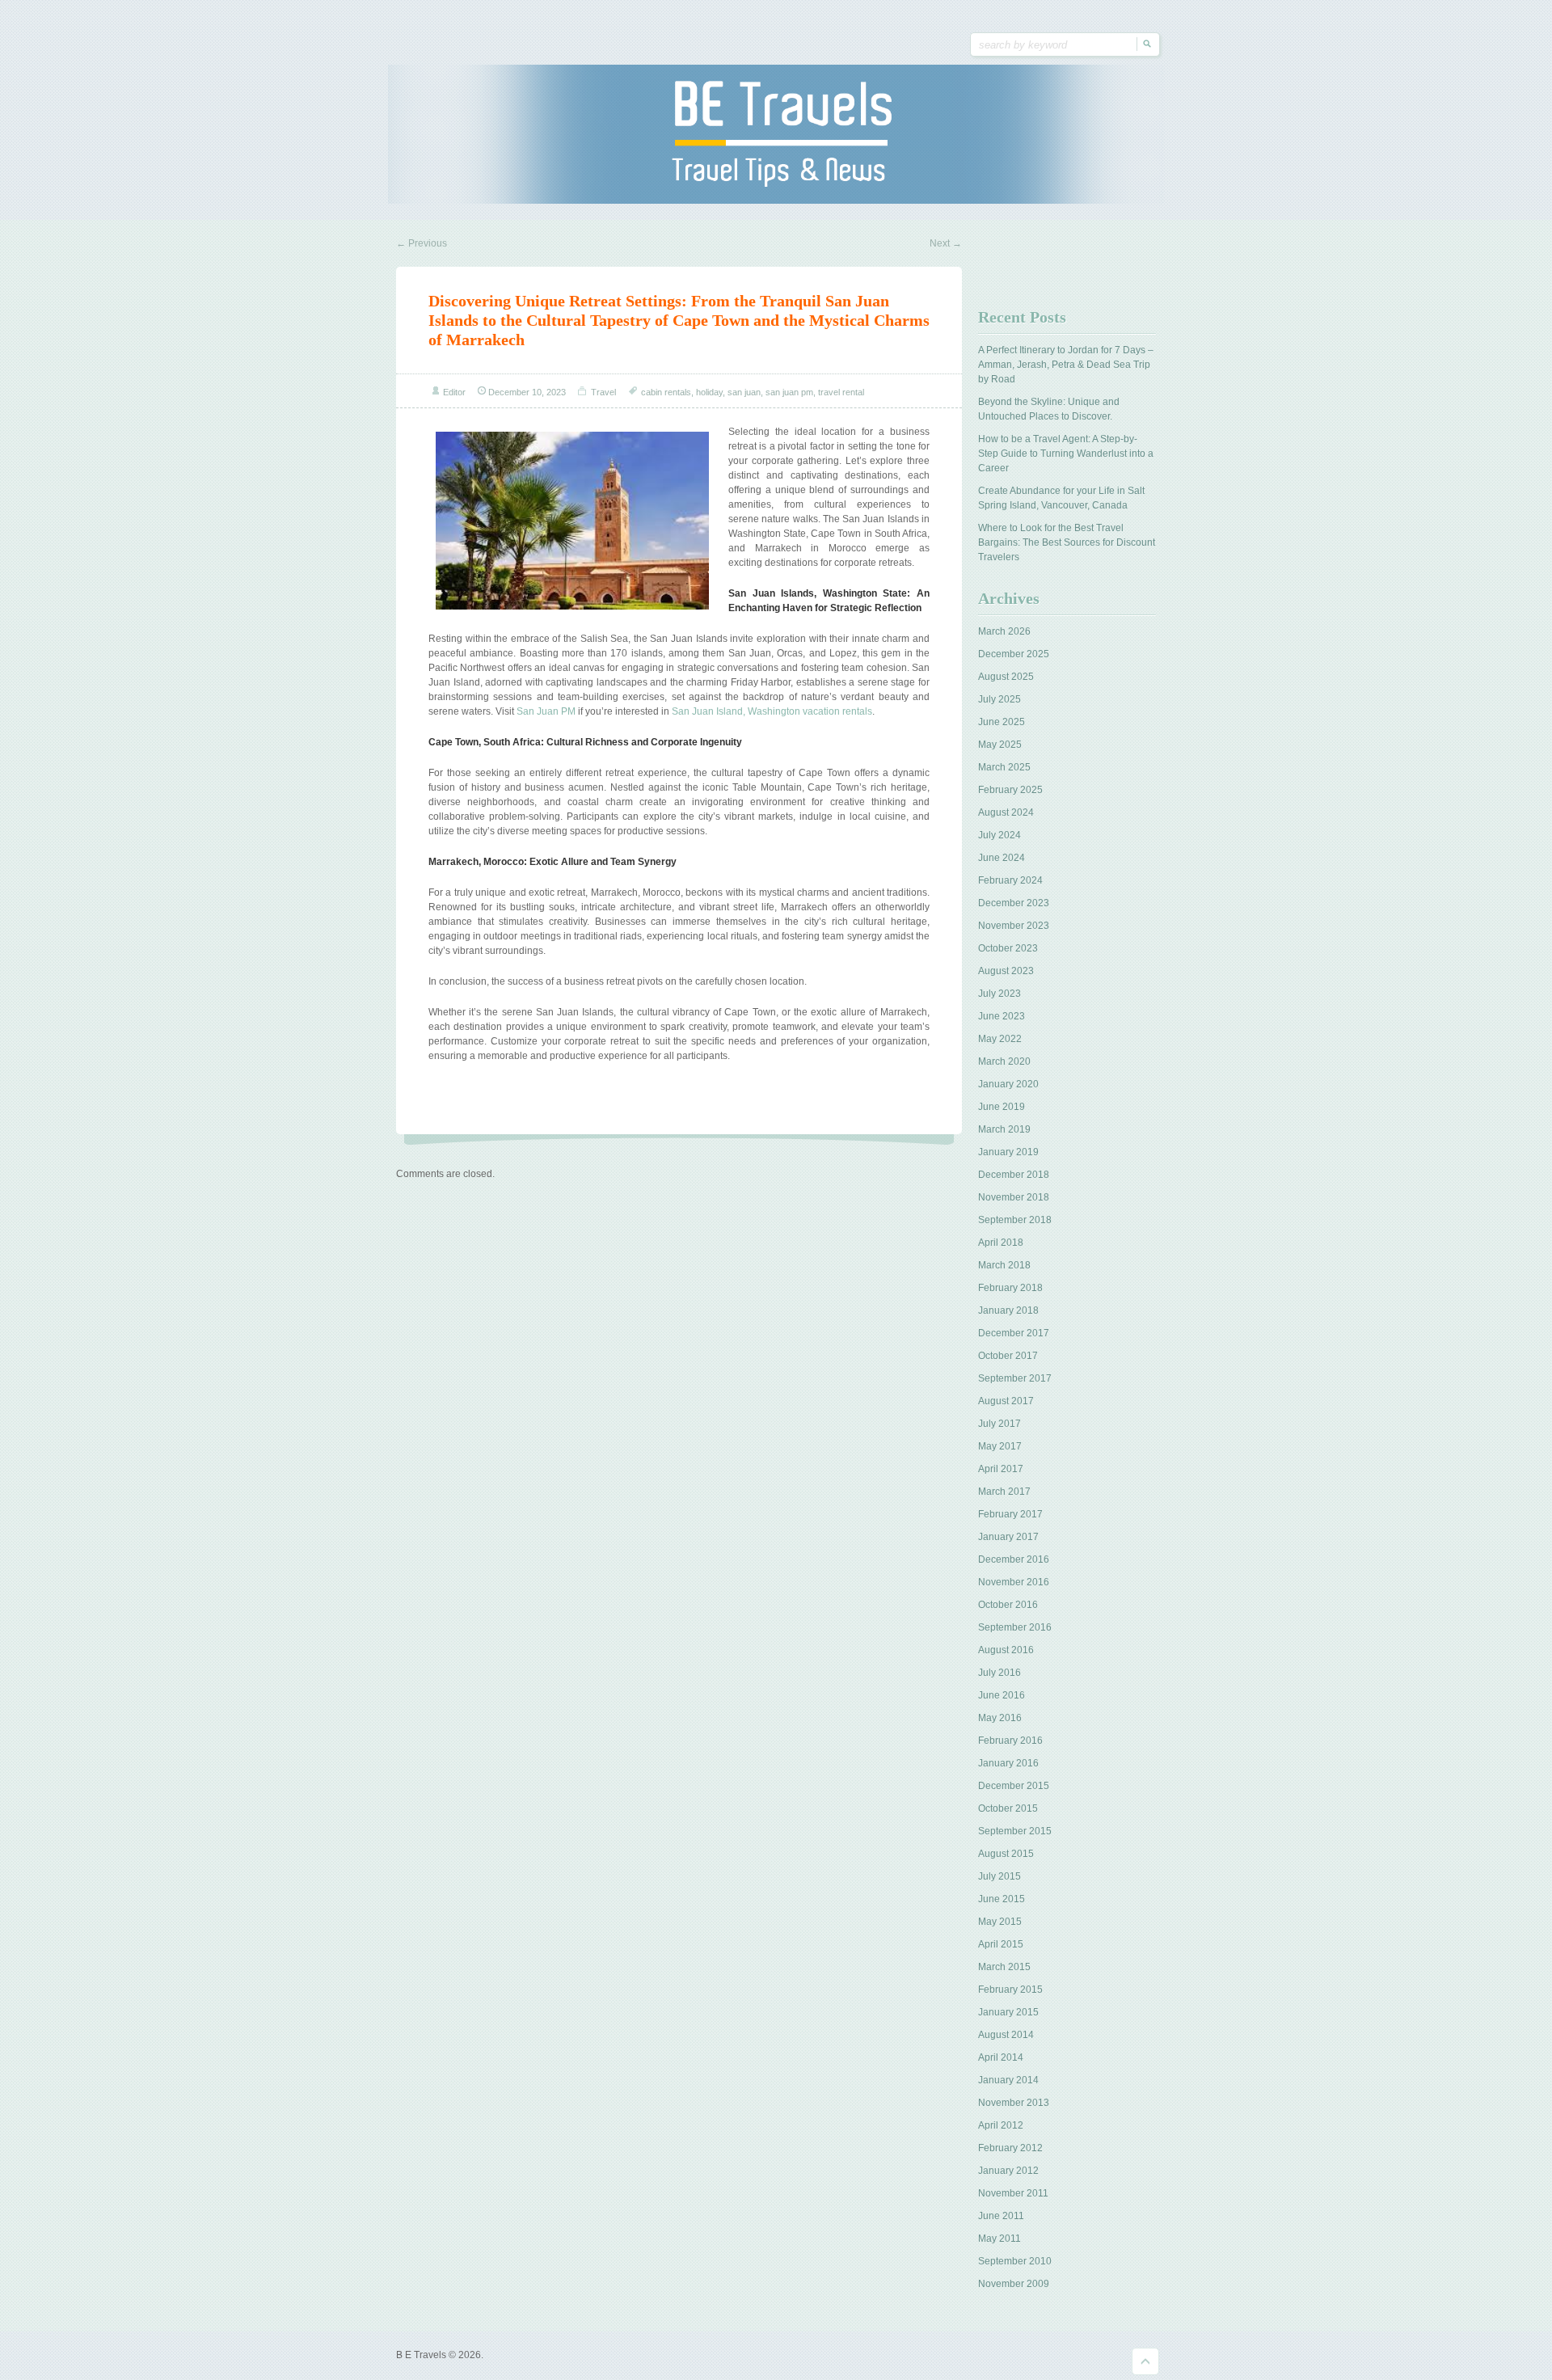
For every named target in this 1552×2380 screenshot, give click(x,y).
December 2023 (1014, 903)
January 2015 (1008, 2012)
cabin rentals (666, 392)
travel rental (841, 392)
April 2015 (1001, 1944)
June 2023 (1002, 1016)
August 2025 (1006, 677)
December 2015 (1014, 1786)
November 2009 (1014, 2284)
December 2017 (1014, 1333)
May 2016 (1000, 1718)
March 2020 (1004, 1061)
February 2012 (1010, 2148)
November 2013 (1014, 2103)
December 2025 (1014, 654)
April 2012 (1001, 2125)
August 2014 (1006, 2035)
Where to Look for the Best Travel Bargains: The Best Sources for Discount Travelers (1067, 542)
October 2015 (1008, 1808)
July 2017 (1000, 1424)
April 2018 (1001, 1243)
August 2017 (1006, 1401)
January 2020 (1008, 1084)
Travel (603, 392)
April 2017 (1001, 1469)
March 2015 (1004, 1967)
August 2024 (1006, 812)
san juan (744, 392)
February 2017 (1010, 1514)
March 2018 (1004, 1265)
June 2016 (1002, 1695)
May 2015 (1000, 1922)
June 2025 (1002, 722)
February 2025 (1010, 790)
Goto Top (1145, 2361)
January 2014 (1008, 2080)
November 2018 (1014, 1197)
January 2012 (1008, 2171)
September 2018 (1015, 1220)
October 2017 (1008, 1356)
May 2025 (1000, 745)
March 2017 (1004, 1492)
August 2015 (1006, 1854)
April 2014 (1001, 2057)
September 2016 (1015, 1627)
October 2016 (1008, 1605)
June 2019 (1002, 1107)
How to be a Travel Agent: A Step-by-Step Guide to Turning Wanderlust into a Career (1066, 454)
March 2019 (1004, 1129)
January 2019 (1008, 1152)
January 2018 (1008, 1310)
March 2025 (1004, 767)
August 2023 (1006, 971)
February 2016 (1010, 1741)
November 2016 (1014, 1582)
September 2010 (1015, 2261)
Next (946, 243)
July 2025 (1000, 699)
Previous (422, 243)
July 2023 (1000, 994)
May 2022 (1000, 1039)
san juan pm (789, 392)
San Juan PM (546, 711)
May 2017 (1000, 1446)
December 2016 (1014, 1559)
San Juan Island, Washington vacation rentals (772, 711)
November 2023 (1014, 926)
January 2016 (1008, 1763)
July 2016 (1000, 1673)
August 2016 (1006, 1650)
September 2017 (1015, 1378)
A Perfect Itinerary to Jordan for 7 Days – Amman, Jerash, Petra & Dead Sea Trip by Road (1066, 365)
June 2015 (1002, 1899)
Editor (454, 392)
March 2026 (1004, 631)
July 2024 (1000, 835)
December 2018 (1014, 1175)
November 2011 (1013, 2193)
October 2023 (1008, 948)
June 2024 (1002, 858)
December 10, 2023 (527, 392)
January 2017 (1008, 1537)
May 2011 (1000, 2239)
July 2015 (1000, 1876)
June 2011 (1001, 2216)
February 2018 (1010, 1288)
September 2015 (1015, 1831)
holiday (709, 392)
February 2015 (1010, 1990)
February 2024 (1010, 880)
